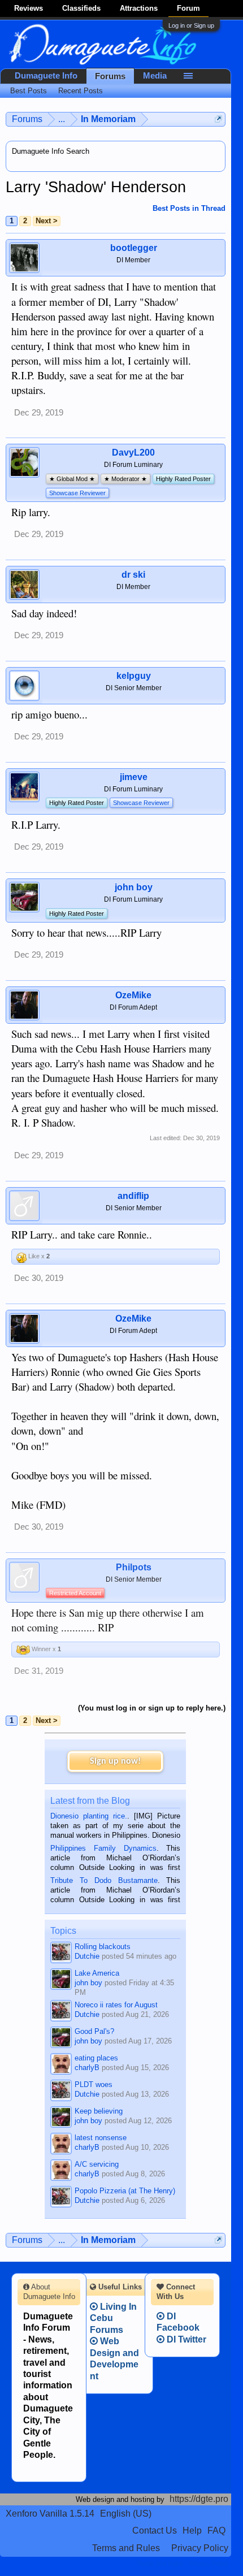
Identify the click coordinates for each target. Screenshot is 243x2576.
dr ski (133, 575)
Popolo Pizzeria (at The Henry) (125, 2191)
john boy (134, 887)
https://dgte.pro (199, 2499)
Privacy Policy (200, 2548)
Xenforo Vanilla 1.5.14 (50, 2514)
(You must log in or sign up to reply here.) (152, 1708)
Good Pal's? (94, 2031)
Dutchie (87, 1956)
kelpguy (134, 676)
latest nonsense (101, 2138)
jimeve (134, 777)
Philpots (134, 1567)
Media (155, 76)
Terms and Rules (126, 2548)
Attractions (139, 8)
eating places (96, 2058)
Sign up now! (115, 1761)
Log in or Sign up (191, 25)
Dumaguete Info (46, 76)
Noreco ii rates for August (116, 2005)
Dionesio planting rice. (89, 1816)
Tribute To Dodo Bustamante (104, 1880)
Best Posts (29, 91)
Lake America (97, 1973)
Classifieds (81, 8)
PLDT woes (94, 2084)
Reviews (29, 8)
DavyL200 (133, 453)
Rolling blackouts (103, 1947)
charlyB (87, 2068)
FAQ (216, 2530)
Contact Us (155, 2530)
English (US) (126, 2514)
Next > (47, 221)
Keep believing (99, 2111)
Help (192, 2530)
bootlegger (134, 248)
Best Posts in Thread (189, 208)
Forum (188, 8)
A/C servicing (97, 2164)
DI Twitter (185, 2339)
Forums (110, 76)
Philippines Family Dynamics (103, 1848)
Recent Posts (81, 91)
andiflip (133, 1196)
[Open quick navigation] (218, 119)
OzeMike (133, 995)
